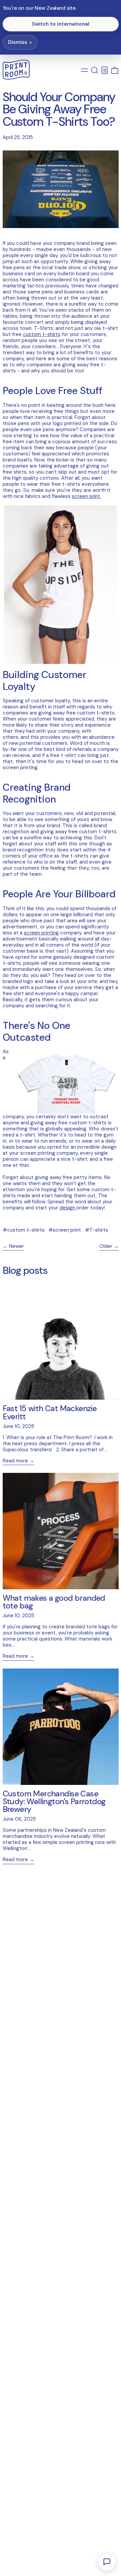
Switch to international (61, 24)
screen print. (87, 496)
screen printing (41, 933)
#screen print (65, 1230)
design (68, 1208)
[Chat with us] (107, 2562)
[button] (95, 70)
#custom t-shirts (24, 1230)
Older (106, 1246)
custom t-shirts (42, 334)
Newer (16, 1246)
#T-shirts (97, 1230)
